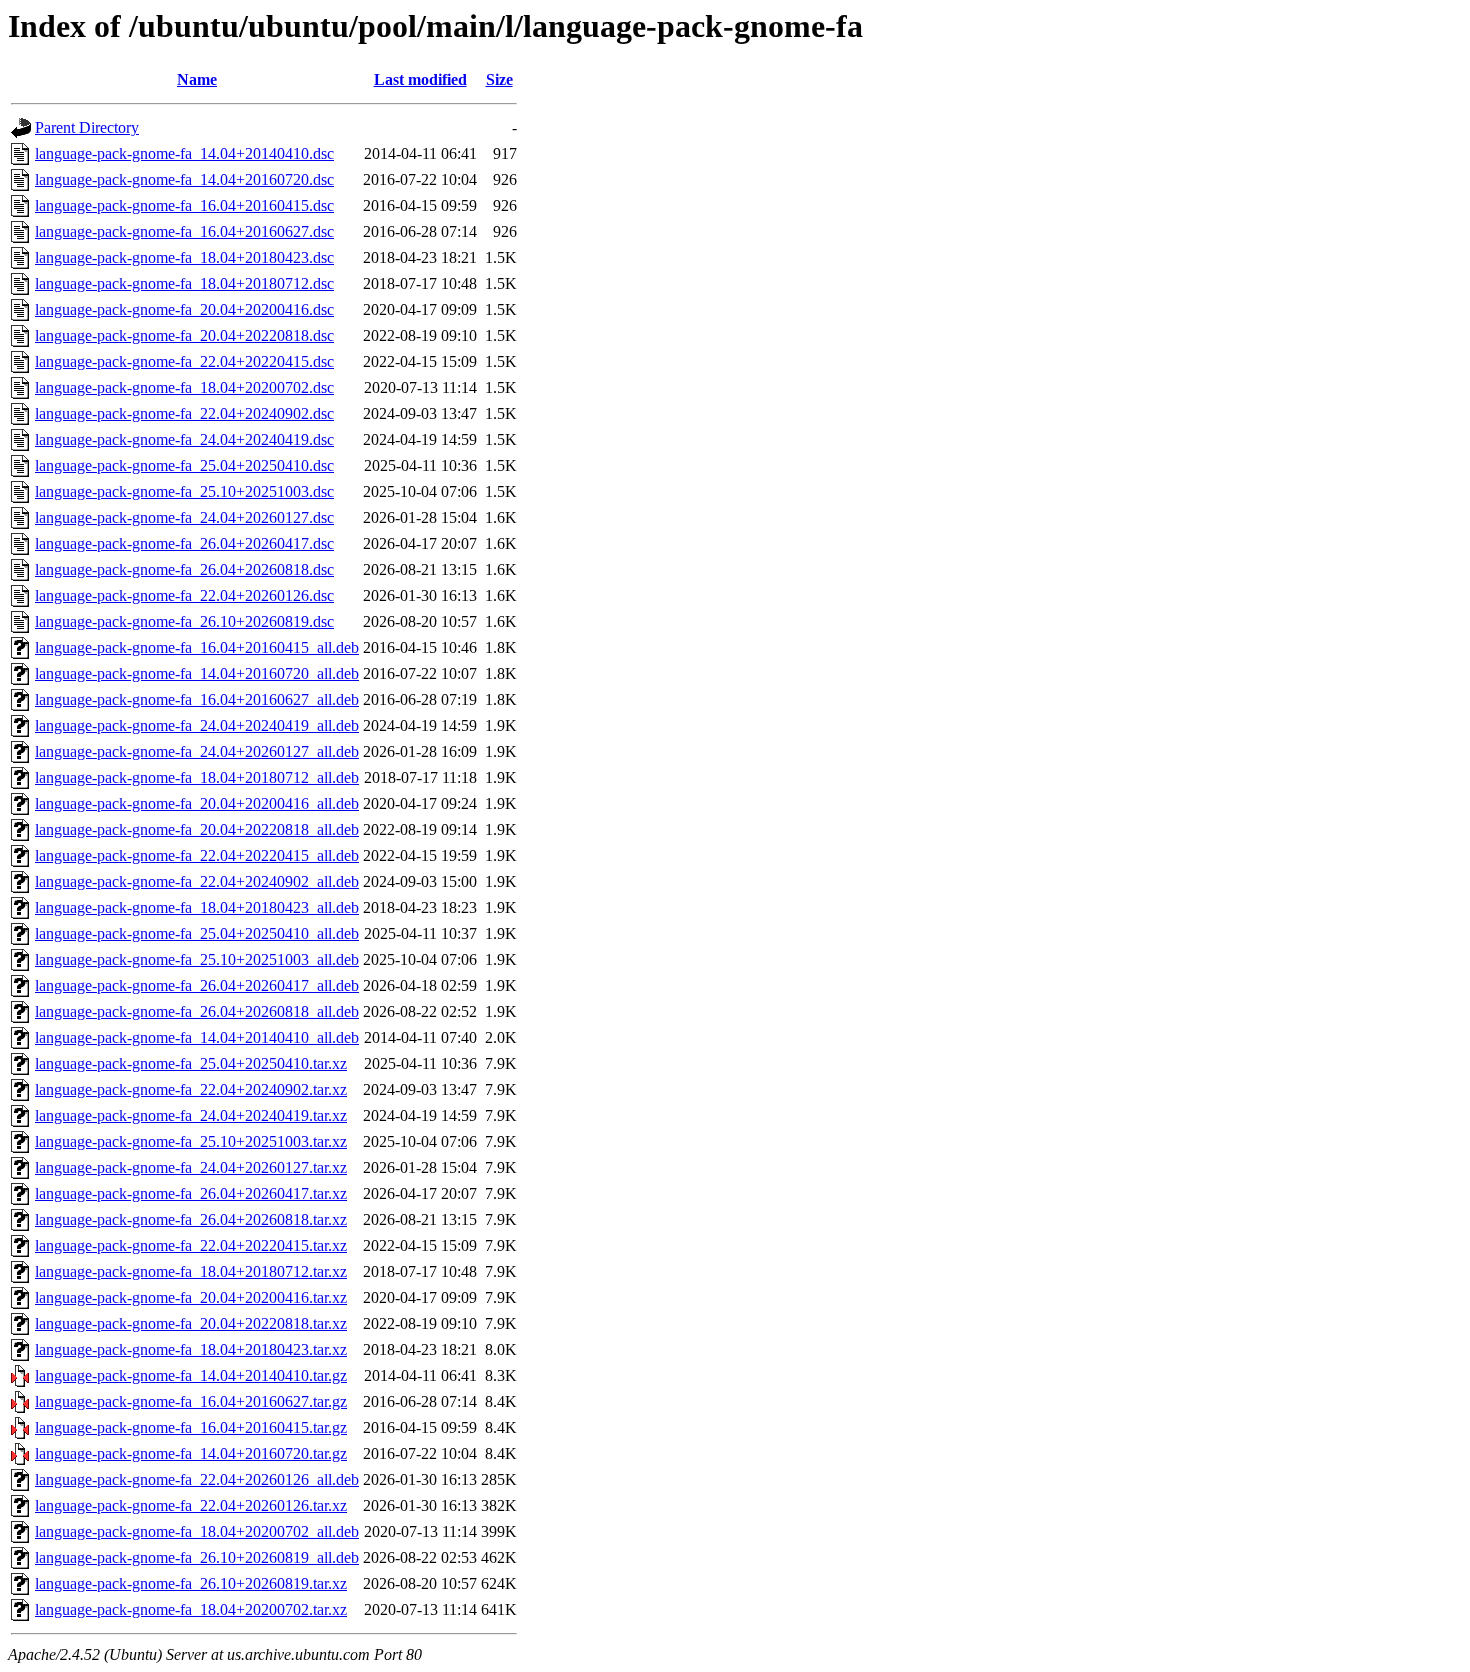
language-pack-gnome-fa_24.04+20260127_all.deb (197, 751)
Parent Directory (87, 127)
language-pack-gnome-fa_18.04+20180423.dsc (184, 257)
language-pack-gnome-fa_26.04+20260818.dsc (184, 569)
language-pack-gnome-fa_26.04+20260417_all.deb (197, 985)
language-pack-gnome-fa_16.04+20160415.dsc (184, 205)
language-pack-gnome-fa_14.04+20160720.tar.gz (191, 1453)
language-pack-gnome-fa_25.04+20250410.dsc (184, 465)
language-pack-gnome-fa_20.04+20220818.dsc (184, 335)
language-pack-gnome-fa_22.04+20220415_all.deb (197, 855)
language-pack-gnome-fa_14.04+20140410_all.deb (197, 1037)
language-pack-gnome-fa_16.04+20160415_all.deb (197, 647)
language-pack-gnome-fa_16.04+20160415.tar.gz (191, 1427)
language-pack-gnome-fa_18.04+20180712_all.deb (197, 777)
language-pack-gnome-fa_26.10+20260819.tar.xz (191, 1583)
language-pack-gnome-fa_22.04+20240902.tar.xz (191, 1089)
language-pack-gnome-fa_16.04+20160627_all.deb (197, 699)
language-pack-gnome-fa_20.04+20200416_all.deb (197, 803)
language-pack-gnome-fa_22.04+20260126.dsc (184, 595)
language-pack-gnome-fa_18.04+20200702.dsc (184, 387)
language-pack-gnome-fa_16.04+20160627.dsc (184, 231)
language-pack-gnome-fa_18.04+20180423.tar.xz (191, 1349)
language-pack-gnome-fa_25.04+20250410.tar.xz (191, 1063)
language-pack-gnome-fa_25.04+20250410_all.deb (197, 933)
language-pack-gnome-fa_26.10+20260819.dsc (184, 621)
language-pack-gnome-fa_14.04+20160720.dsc (184, 179)
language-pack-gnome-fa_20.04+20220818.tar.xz (191, 1323)
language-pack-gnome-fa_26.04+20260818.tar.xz (191, 1219)
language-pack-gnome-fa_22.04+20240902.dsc (184, 413)
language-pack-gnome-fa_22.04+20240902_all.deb (197, 881)
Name (197, 79)
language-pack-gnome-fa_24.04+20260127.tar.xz (191, 1167)
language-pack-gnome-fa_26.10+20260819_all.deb (197, 1557)
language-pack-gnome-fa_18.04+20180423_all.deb (197, 907)
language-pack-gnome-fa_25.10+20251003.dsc (184, 491)
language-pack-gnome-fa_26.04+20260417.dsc (184, 543)
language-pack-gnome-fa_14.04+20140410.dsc (184, 153)
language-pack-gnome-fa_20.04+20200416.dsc (184, 309)
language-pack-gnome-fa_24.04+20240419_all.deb (197, 725)
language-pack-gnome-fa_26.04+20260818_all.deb (197, 1011)
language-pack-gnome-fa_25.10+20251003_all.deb (197, 959)
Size (499, 79)
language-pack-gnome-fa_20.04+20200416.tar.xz (191, 1297)
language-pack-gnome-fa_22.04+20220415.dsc (184, 361)
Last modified (420, 79)
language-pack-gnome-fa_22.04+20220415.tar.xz (191, 1245)
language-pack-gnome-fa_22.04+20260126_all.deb (197, 1479)
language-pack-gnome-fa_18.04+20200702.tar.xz (191, 1609)
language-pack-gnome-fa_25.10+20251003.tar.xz (191, 1141)
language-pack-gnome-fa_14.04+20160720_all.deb (197, 673)
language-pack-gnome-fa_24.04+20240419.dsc (184, 439)
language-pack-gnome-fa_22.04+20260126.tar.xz (191, 1505)
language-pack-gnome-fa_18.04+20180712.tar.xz (191, 1271)
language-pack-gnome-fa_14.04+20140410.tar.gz (191, 1375)
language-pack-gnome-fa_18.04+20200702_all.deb (197, 1531)
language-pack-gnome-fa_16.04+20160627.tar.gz (191, 1401)
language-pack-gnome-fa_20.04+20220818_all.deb (197, 829)
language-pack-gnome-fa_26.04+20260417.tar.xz (191, 1193)
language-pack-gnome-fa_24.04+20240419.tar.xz (191, 1115)
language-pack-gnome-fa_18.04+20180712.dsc (184, 283)
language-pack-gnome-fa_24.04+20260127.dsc (184, 517)
